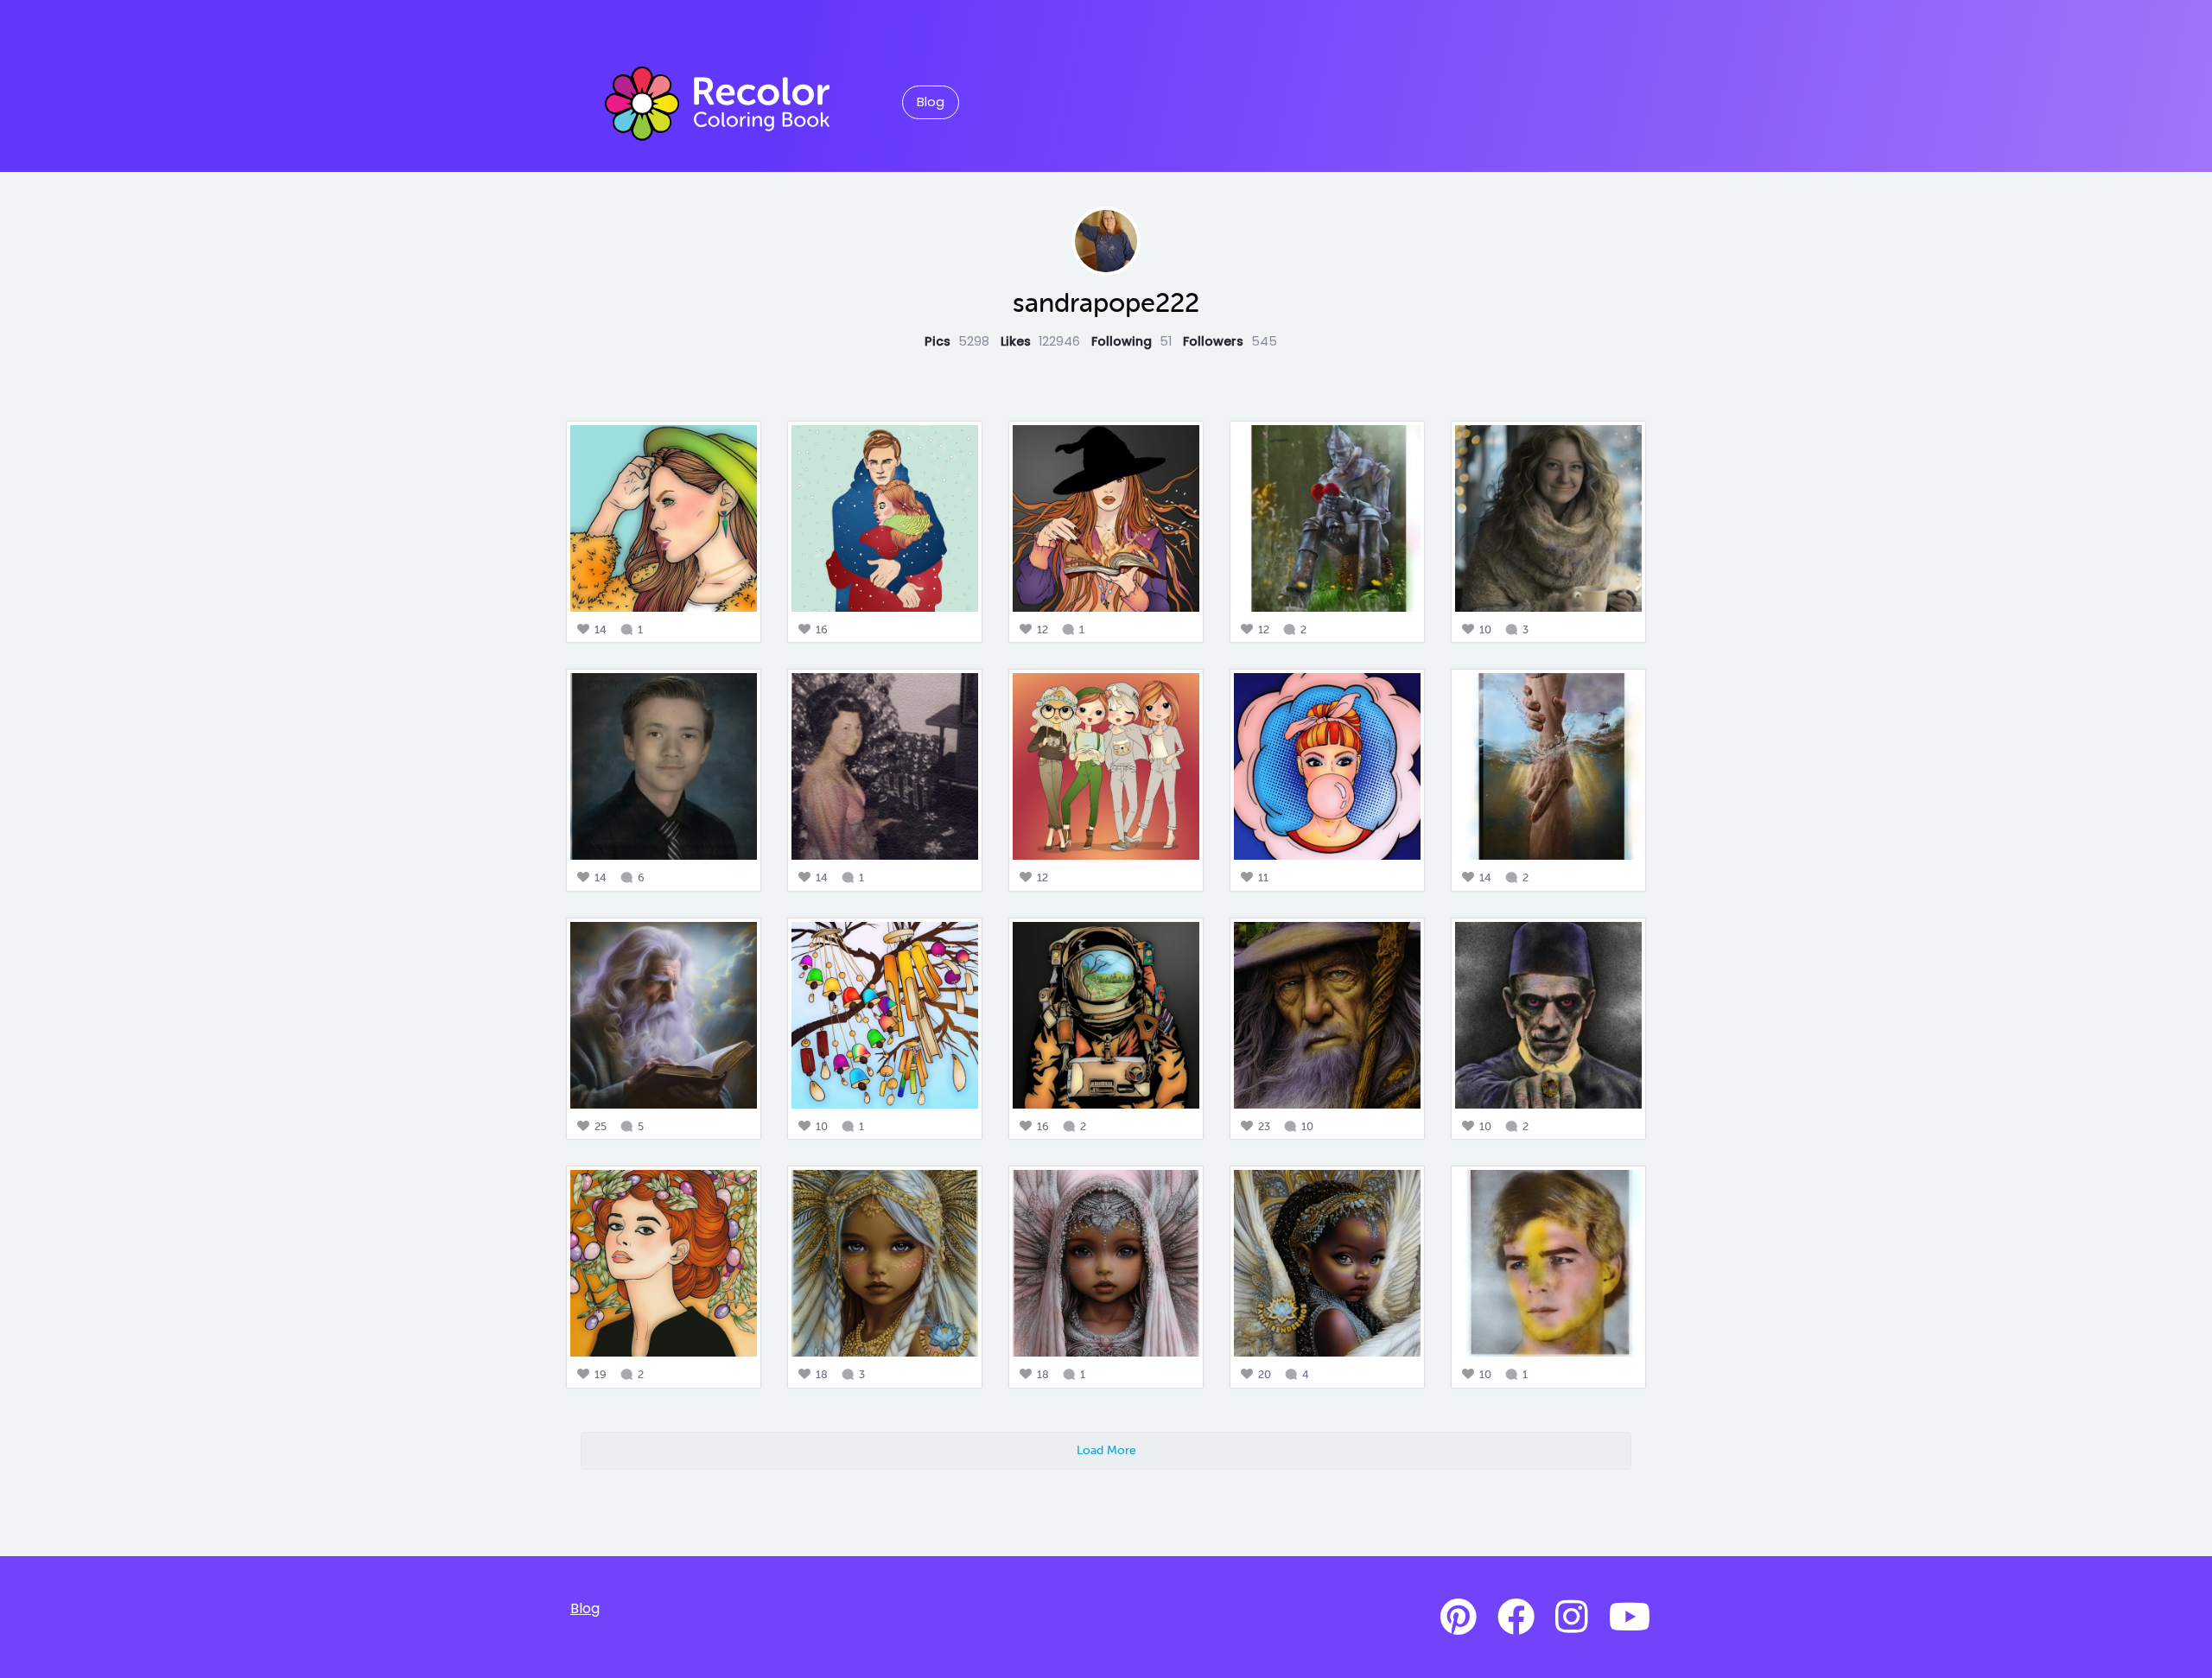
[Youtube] (1630, 1618)
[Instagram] (1572, 1618)
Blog (931, 102)
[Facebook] (1516, 1618)
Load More (1106, 1450)
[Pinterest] (1459, 1618)
